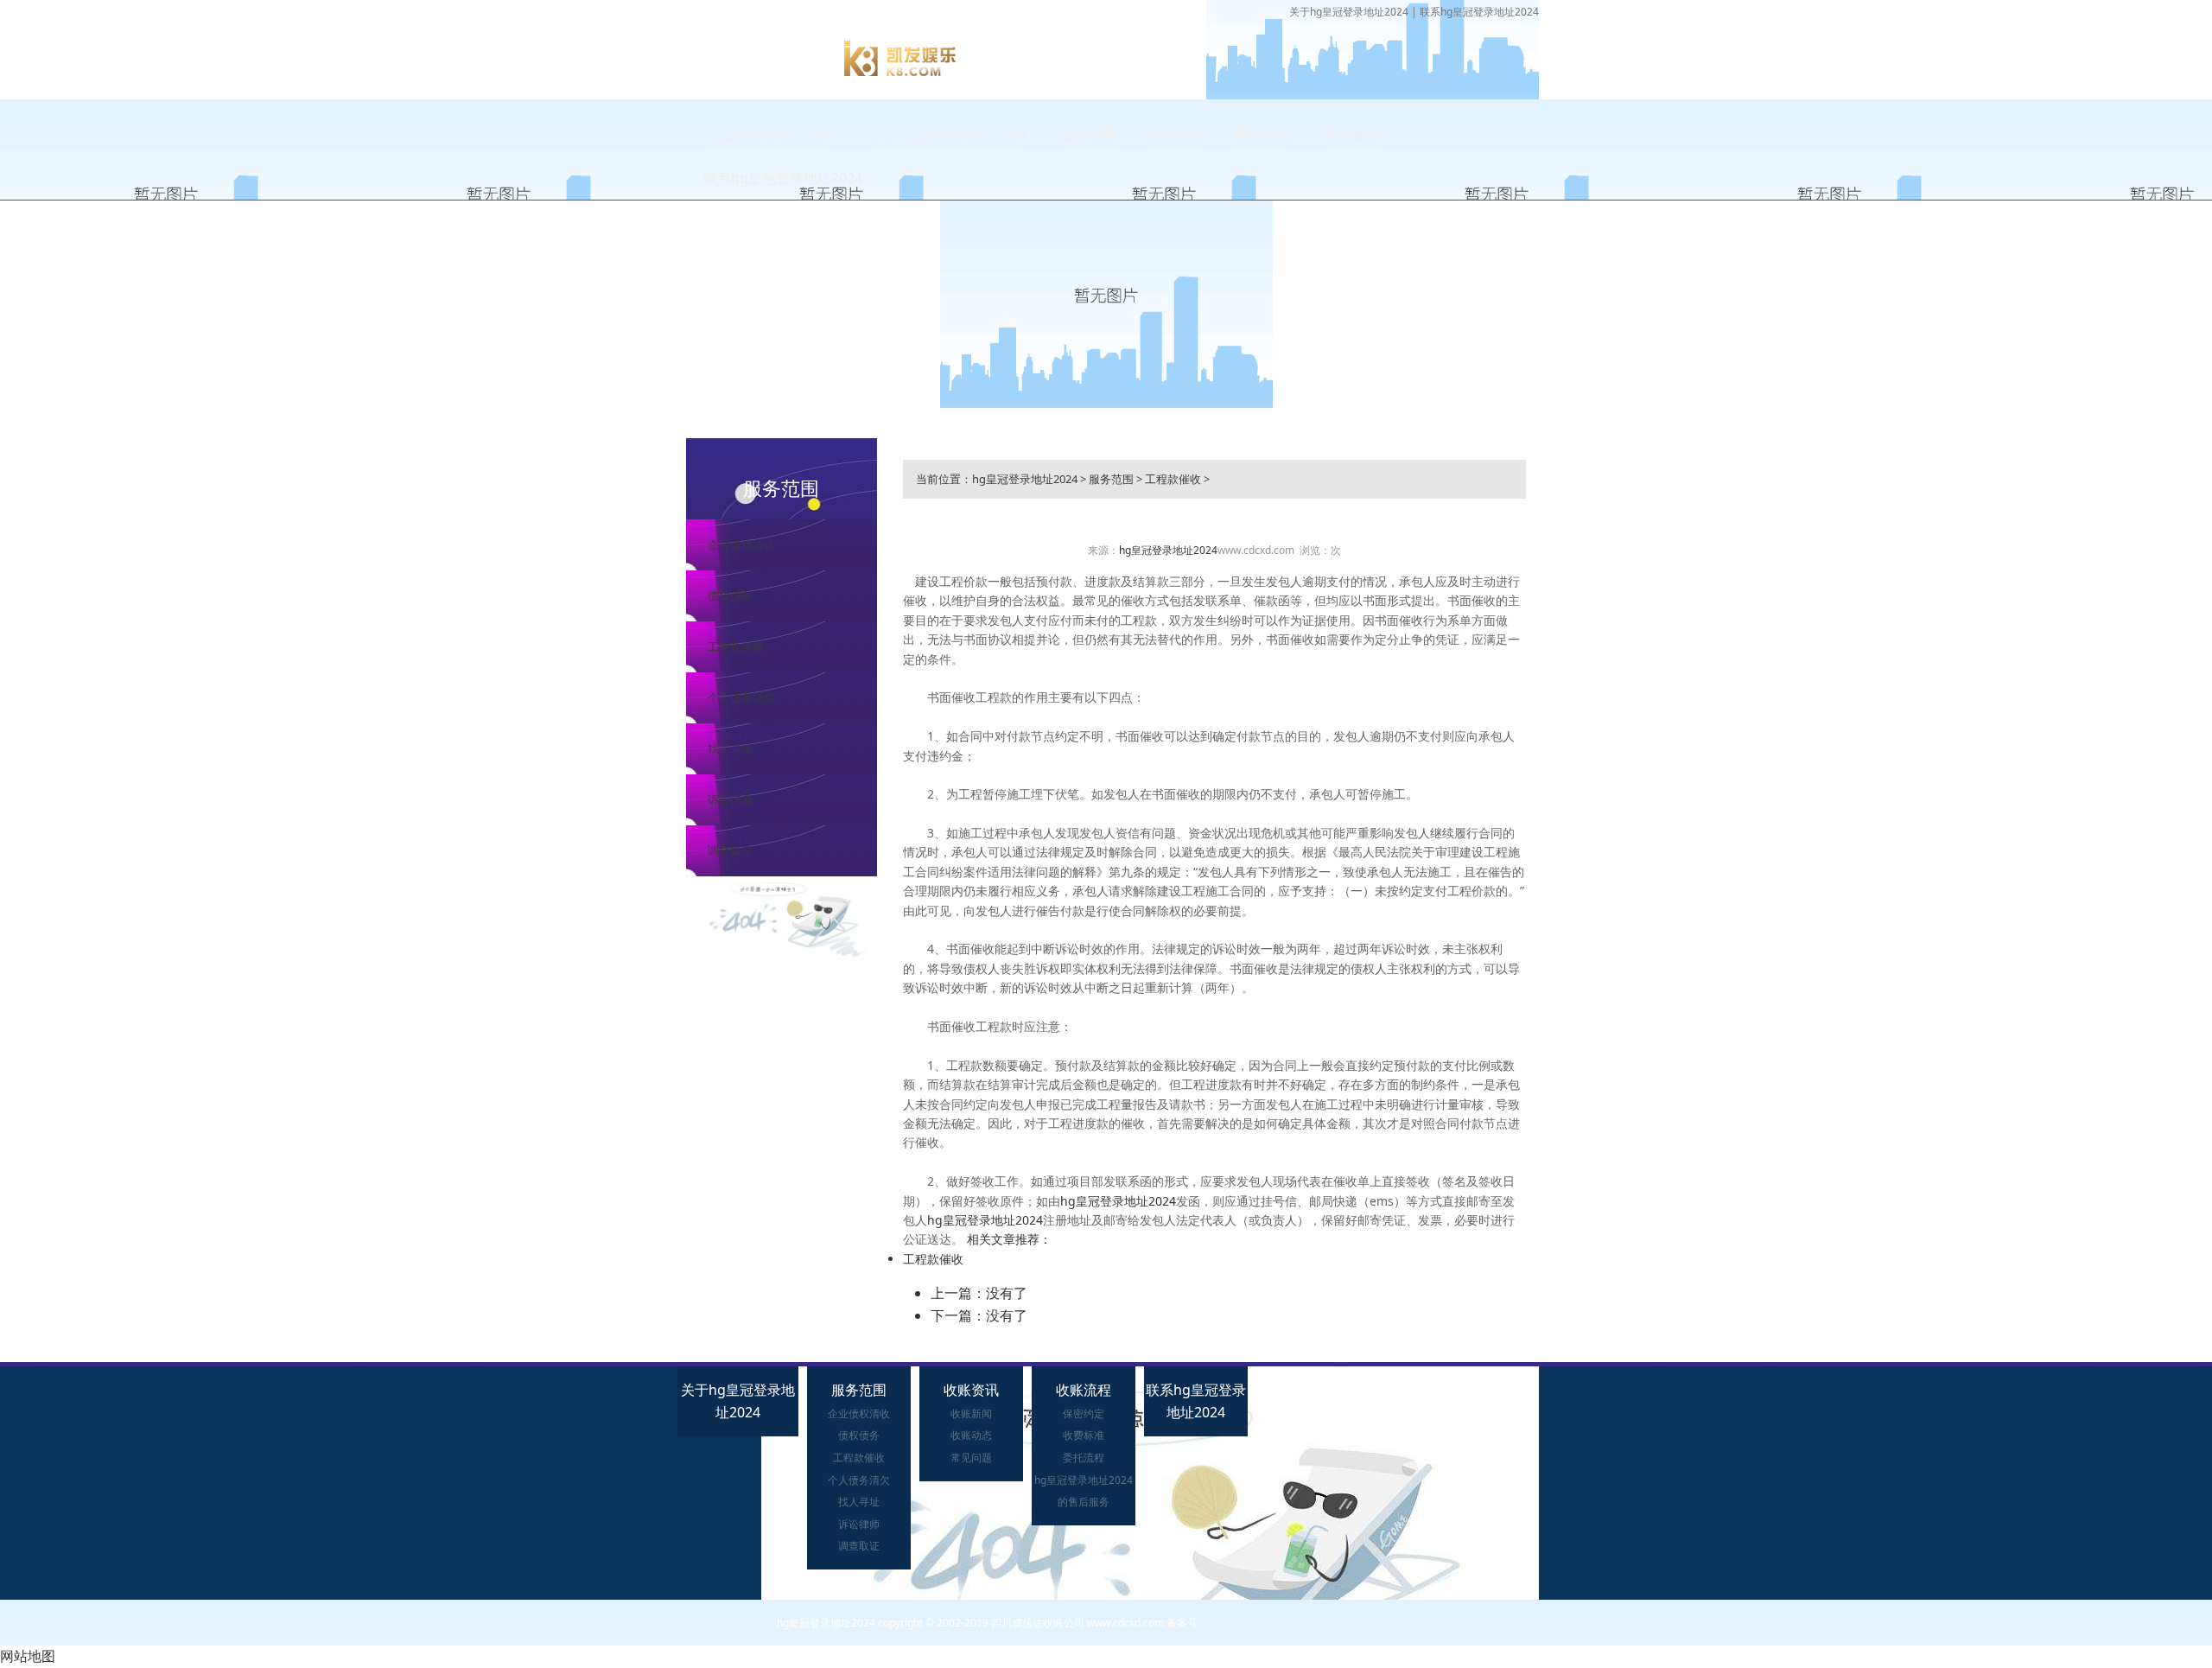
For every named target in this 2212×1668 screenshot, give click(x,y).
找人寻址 (730, 748)
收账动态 (971, 1435)
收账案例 (1351, 135)
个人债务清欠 (741, 697)
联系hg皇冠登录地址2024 (1479, 12)
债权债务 (730, 595)
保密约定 (1084, 1413)
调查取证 (730, 850)
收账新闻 (971, 1413)
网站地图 (28, 1656)
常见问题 (971, 1458)
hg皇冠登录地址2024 (769, 135)
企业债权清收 (741, 544)
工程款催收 (736, 646)
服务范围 (1087, 135)
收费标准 (1084, 1435)
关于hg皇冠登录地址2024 (1349, 12)
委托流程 (1084, 1458)
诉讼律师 (730, 799)
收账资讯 (1175, 135)
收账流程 (1263, 135)
